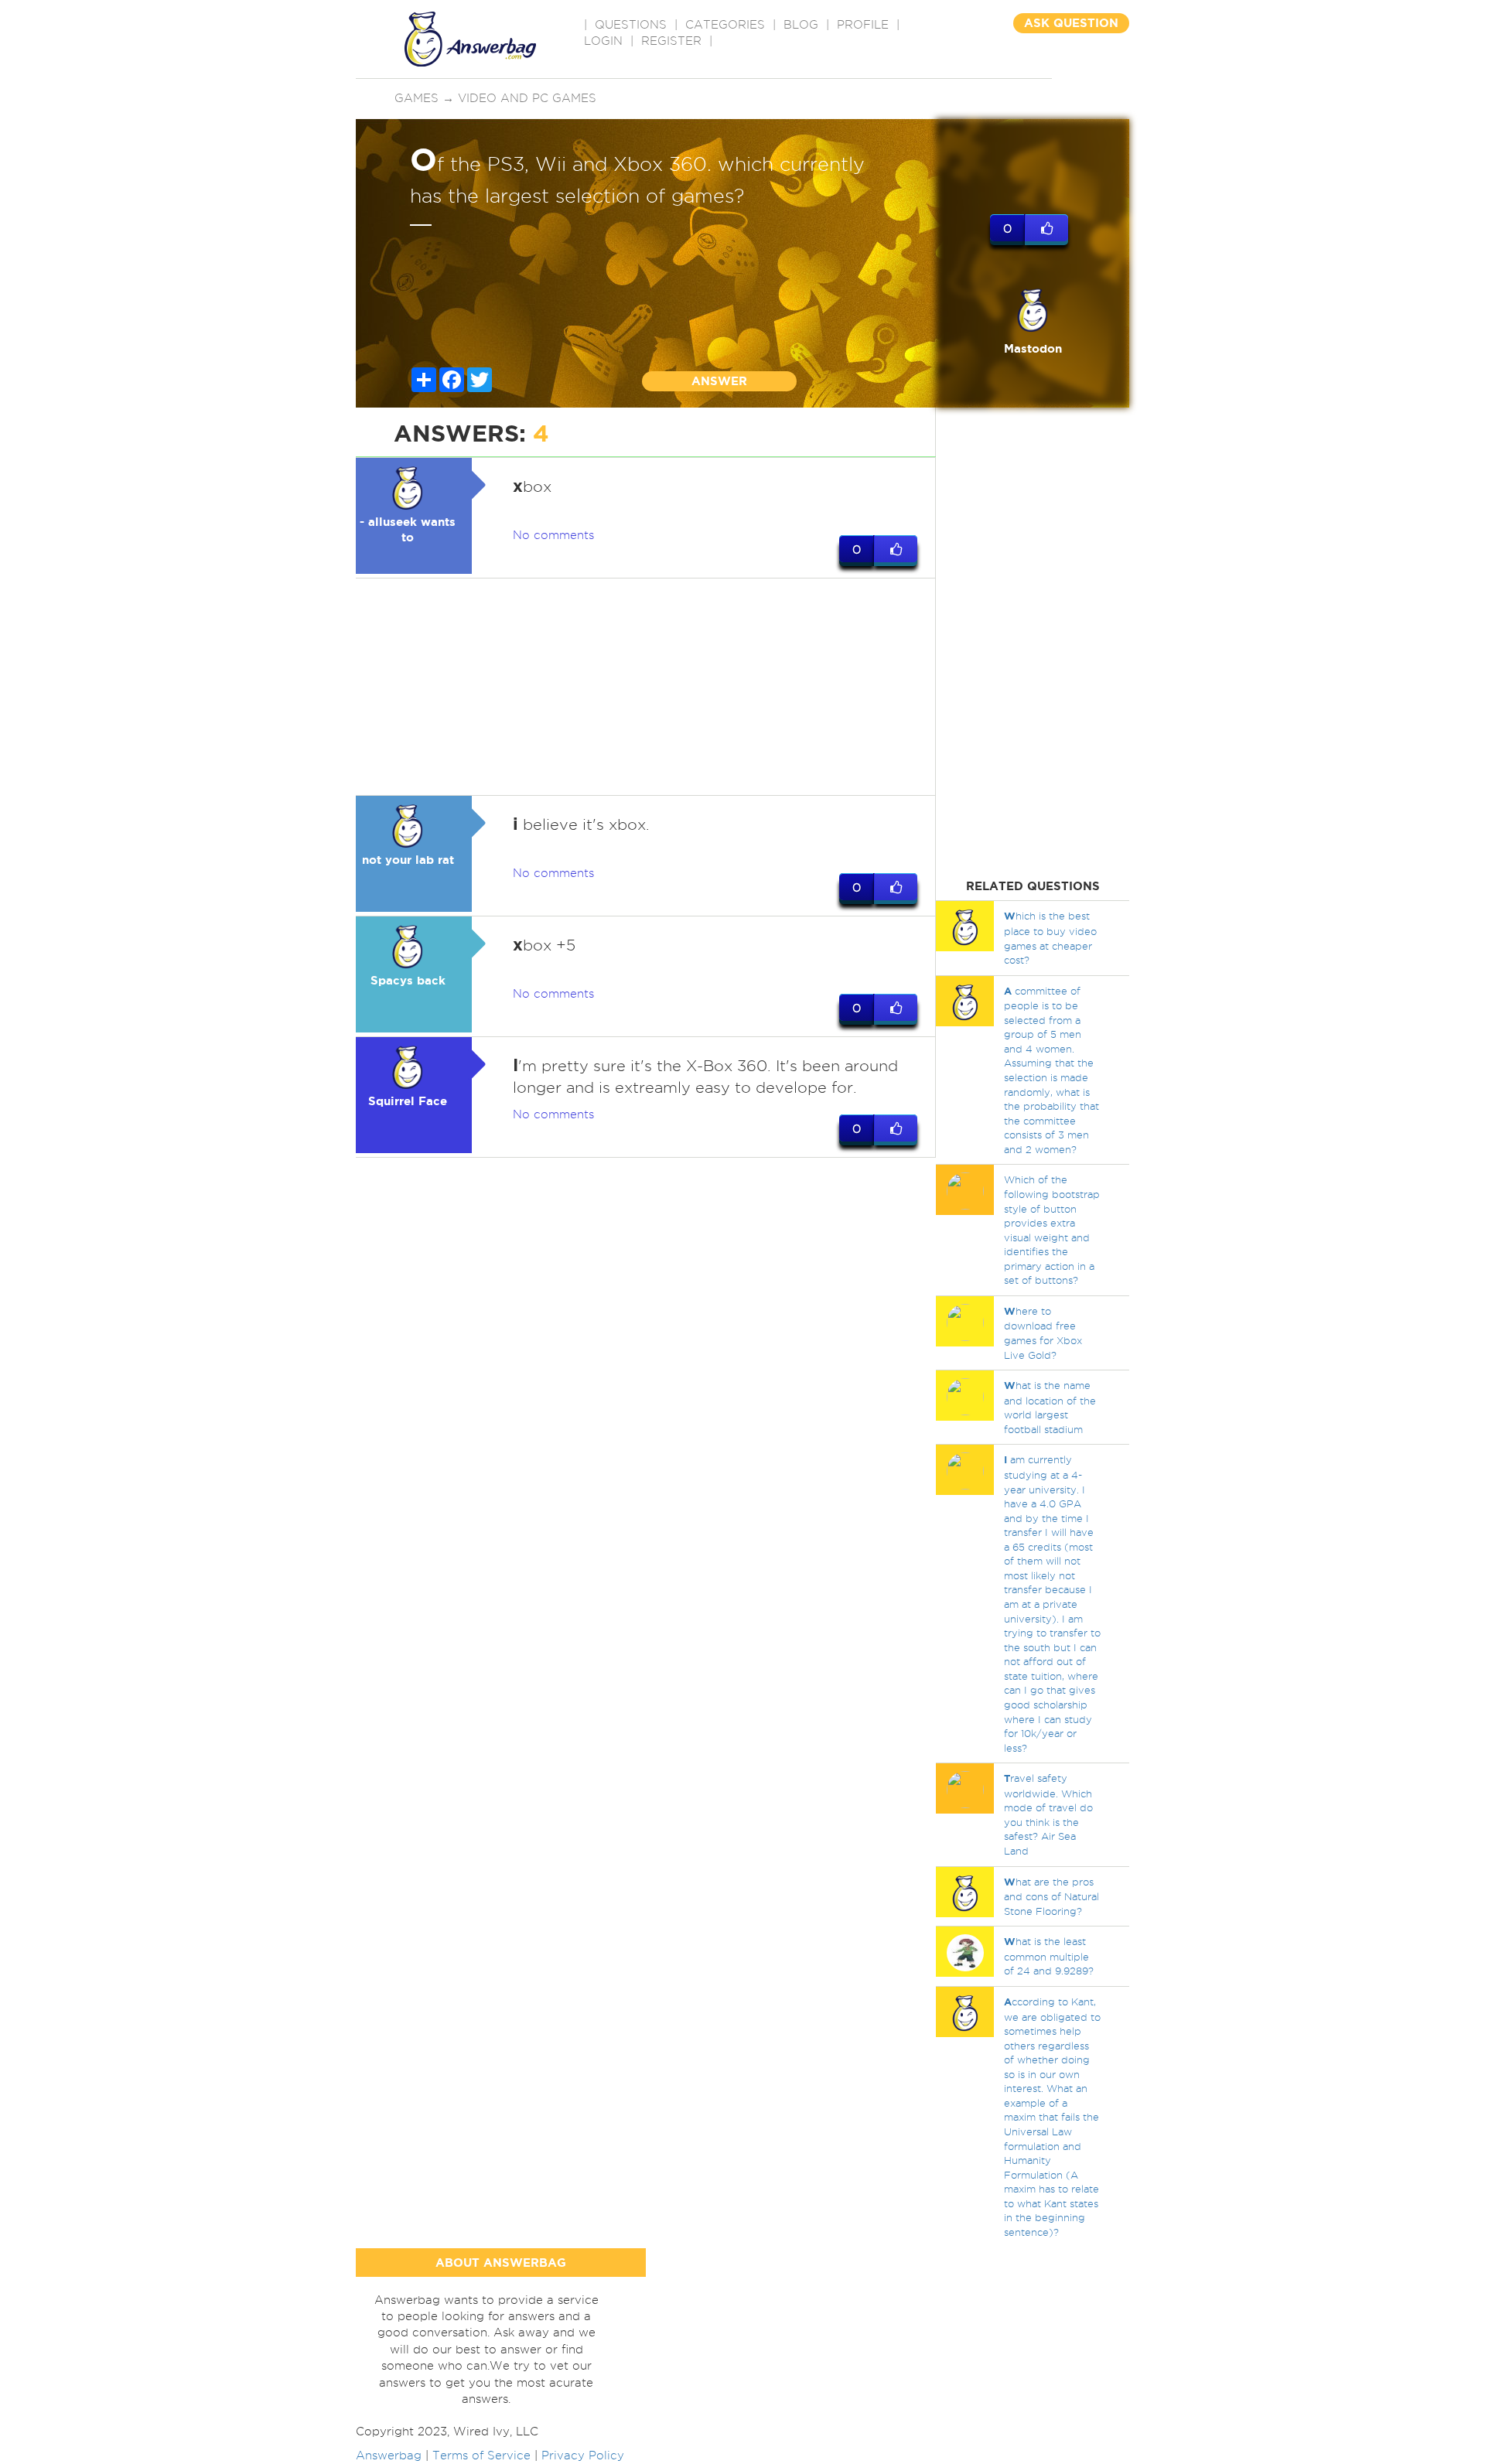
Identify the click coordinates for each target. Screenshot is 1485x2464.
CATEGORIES (725, 25)
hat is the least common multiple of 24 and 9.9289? (1049, 1956)
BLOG (801, 25)
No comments (553, 535)
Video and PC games (527, 98)
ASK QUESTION (1071, 23)
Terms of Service (481, 2455)
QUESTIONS (631, 25)
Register (671, 41)
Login (603, 41)
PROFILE (863, 25)
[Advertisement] (646, 687)
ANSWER (719, 381)
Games (416, 98)
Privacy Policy (583, 2455)
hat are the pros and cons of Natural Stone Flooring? (1051, 1896)
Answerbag (389, 2455)
